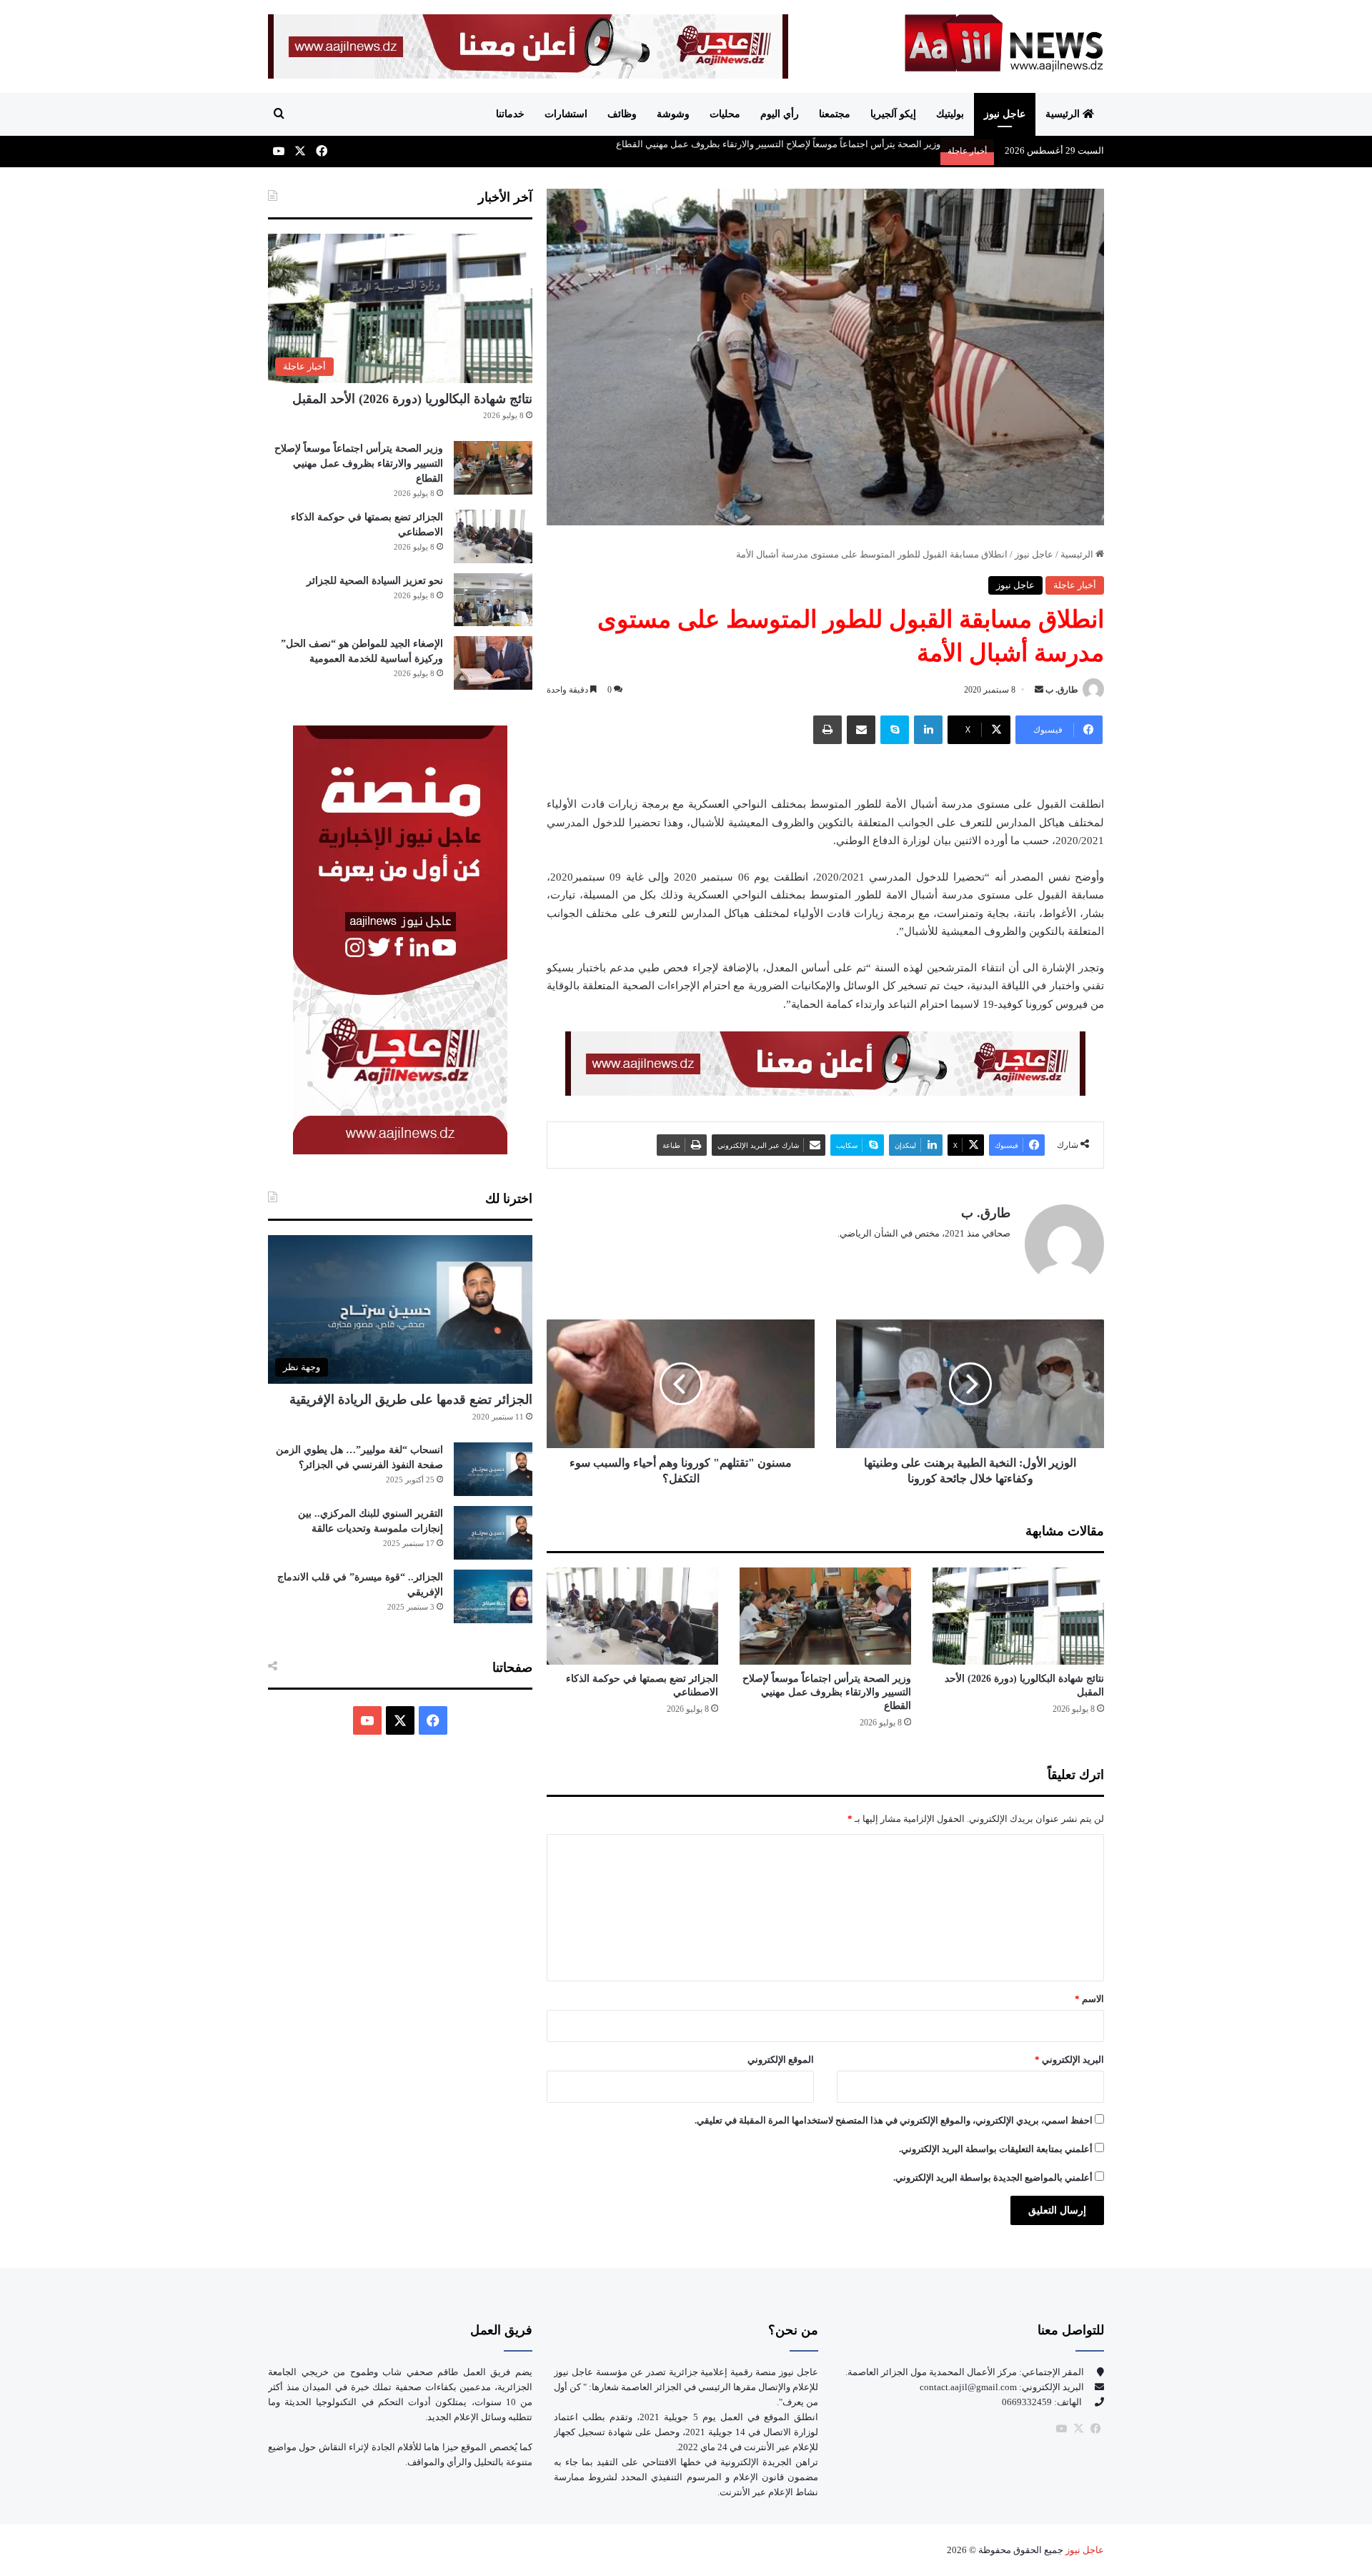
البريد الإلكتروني (1069, 2060)
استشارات (566, 114)
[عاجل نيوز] (1004, 43)
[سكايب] (895, 730)
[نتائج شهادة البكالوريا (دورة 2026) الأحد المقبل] (1018, 1616)
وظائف (622, 114)
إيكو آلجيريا (893, 114)
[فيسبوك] (1095, 2429)
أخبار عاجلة (1075, 585)
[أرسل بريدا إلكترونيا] (1039, 690)
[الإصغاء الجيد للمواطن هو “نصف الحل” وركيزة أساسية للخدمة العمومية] (493, 663)
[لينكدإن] (928, 730)
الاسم (1089, 1999)
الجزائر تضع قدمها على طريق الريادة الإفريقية (411, 1400)
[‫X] (400, 1720)
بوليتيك (950, 114)
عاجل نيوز (1005, 114)
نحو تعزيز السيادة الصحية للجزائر (375, 581)
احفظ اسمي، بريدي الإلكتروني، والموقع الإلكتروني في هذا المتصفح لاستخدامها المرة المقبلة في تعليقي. (894, 2120)
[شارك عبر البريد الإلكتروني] (861, 730)
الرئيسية (1064, 114)
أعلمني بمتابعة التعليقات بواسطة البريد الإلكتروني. (996, 2149)
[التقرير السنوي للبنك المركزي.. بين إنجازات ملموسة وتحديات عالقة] (493, 1533)
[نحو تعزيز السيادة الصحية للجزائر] (493, 600)
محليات (725, 114)
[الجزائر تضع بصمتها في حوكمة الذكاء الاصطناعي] (632, 1616)
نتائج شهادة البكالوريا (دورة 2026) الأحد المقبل (412, 399)
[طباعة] (827, 730)
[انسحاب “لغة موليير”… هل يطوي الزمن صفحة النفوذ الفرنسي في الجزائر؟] (493, 1469)
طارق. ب (1062, 690)
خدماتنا (510, 114)
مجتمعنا (835, 114)
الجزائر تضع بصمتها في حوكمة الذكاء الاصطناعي (848, 144)
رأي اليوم (780, 114)
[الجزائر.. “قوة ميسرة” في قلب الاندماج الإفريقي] (493, 1596)
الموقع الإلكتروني (781, 2060)
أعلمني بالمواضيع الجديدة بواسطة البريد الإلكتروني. (993, 2178)
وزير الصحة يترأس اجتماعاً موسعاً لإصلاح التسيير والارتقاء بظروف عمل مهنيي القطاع (827, 1692)
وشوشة (673, 114)
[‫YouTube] (367, 1720)
